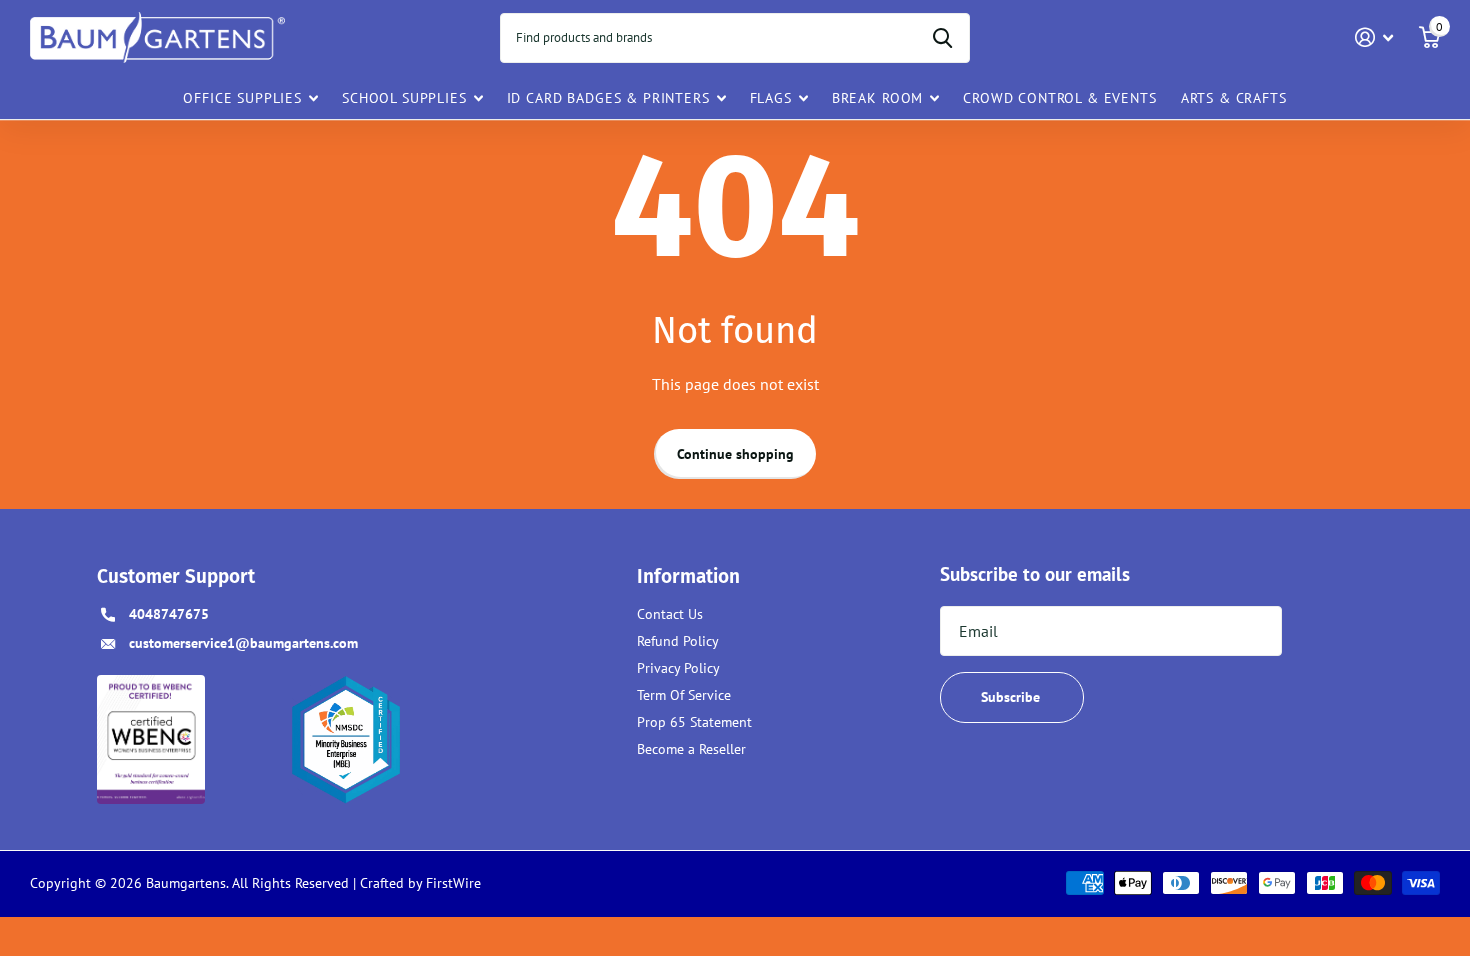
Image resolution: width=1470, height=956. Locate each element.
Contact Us (670, 614)
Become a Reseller (691, 749)
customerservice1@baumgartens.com (243, 643)
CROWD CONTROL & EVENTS (1059, 98)
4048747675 (169, 614)
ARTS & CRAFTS (1234, 98)
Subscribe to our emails (1035, 574)
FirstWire (451, 883)
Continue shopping (735, 454)
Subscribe (1012, 697)
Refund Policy (678, 641)
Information (688, 576)
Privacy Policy (678, 668)
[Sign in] (1374, 37)
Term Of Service (684, 695)
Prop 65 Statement (694, 722)
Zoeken (942, 38)
